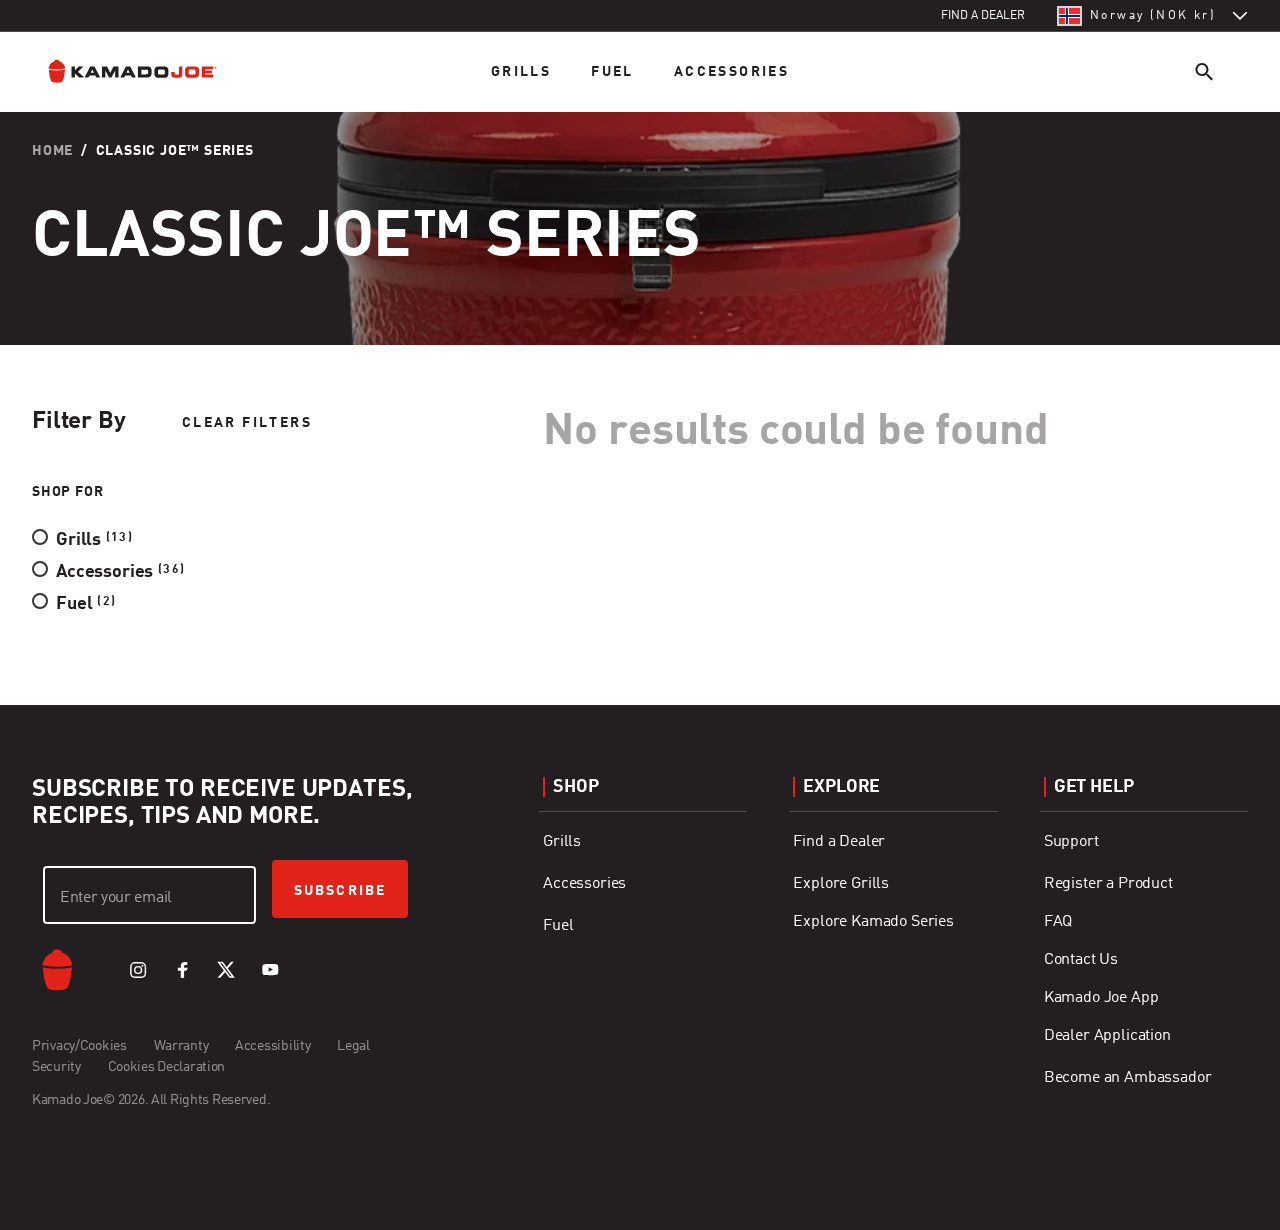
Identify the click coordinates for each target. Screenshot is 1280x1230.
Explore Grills (841, 884)
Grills (521, 72)
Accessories (731, 72)
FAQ (1058, 922)
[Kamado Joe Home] (148, 71)
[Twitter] (226, 970)
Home (52, 151)
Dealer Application (1107, 1036)
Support (1071, 842)
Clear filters (247, 423)
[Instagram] (138, 970)
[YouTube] (270, 970)
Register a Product (1108, 884)
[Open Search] (1204, 71)
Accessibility (272, 1046)
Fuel (612, 72)
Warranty (181, 1046)
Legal (353, 1046)
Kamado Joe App (1101, 998)
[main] (640, 352)
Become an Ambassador (1128, 1078)
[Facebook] (182, 970)
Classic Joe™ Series (175, 151)
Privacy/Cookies (79, 1046)
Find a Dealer (839, 842)
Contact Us (1081, 960)
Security (56, 1067)
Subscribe (340, 891)
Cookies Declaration (167, 1067)
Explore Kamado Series (873, 922)
